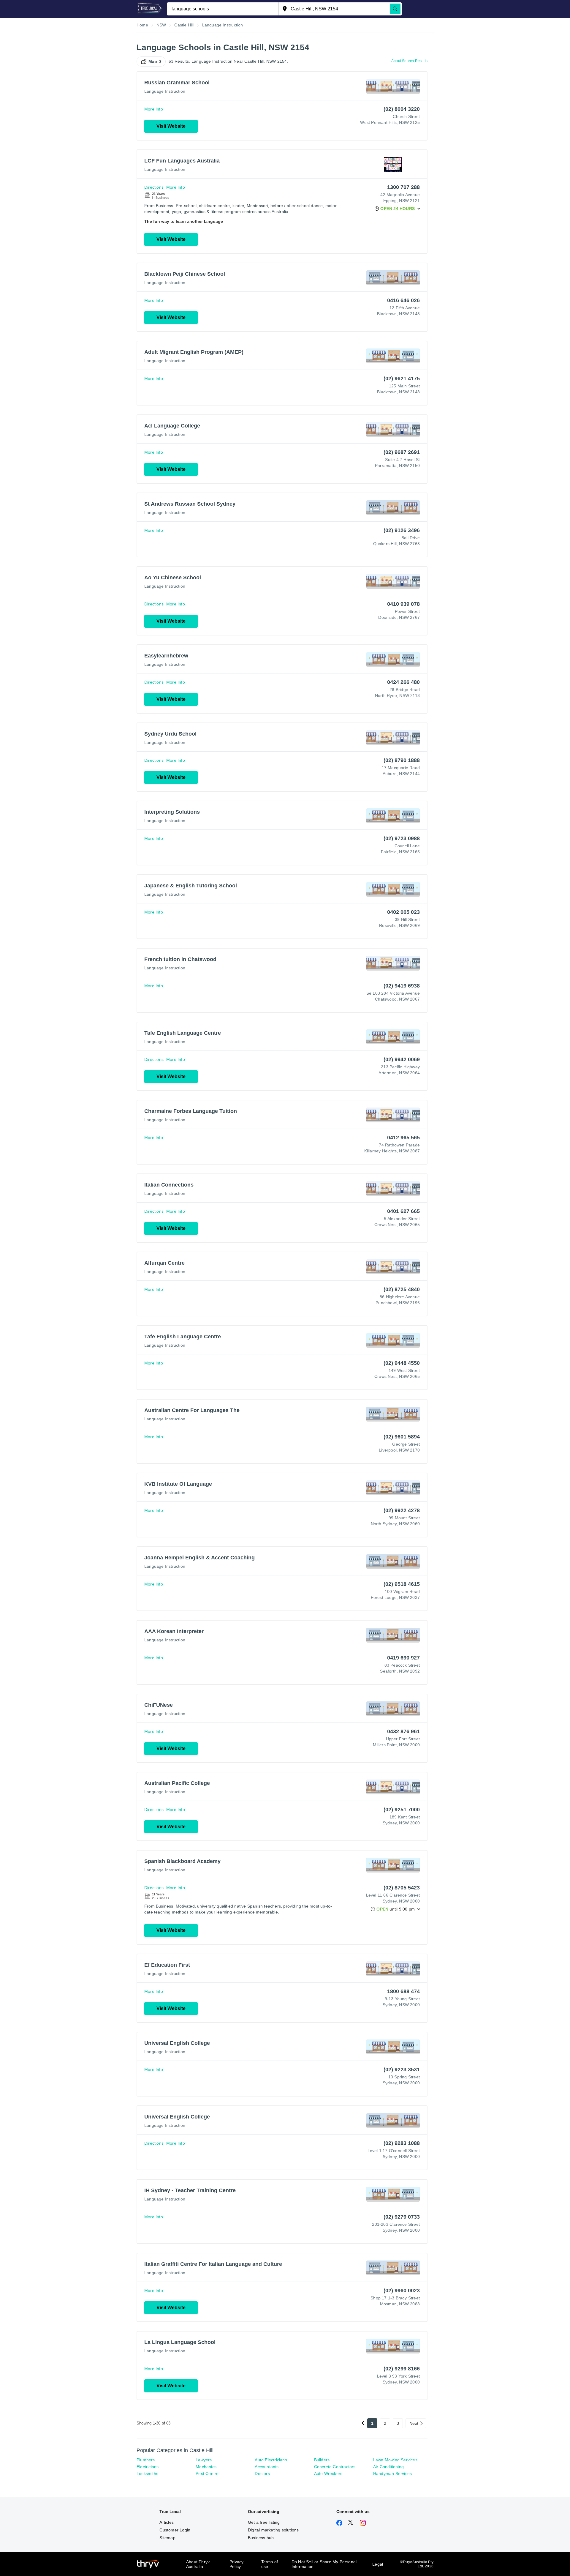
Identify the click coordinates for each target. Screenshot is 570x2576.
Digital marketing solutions (273, 2530)
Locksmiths (147, 2474)
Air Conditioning (388, 2467)
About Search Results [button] (409, 61)
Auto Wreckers (328, 2474)
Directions (154, 187)
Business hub (261, 2538)
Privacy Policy (236, 2564)
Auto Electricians (271, 2460)
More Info (154, 109)
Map (153, 61)
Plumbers (146, 2460)
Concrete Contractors (335, 2467)
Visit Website (171, 126)
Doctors (262, 2474)
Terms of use (270, 2564)
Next (414, 2423)
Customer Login (175, 2530)
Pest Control (208, 2474)
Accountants (267, 2467)
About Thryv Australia (198, 2564)
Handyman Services (392, 2474)
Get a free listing (264, 2522)
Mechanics (206, 2467)
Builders (322, 2460)
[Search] (395, 9)
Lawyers (204, 2460)
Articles (167, 2522)
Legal (378, 2564)
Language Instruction (165, 91)
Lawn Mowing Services (395, 2460)
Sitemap (167, 2538)
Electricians (148, 2467)
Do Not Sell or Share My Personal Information (324, 2564)
